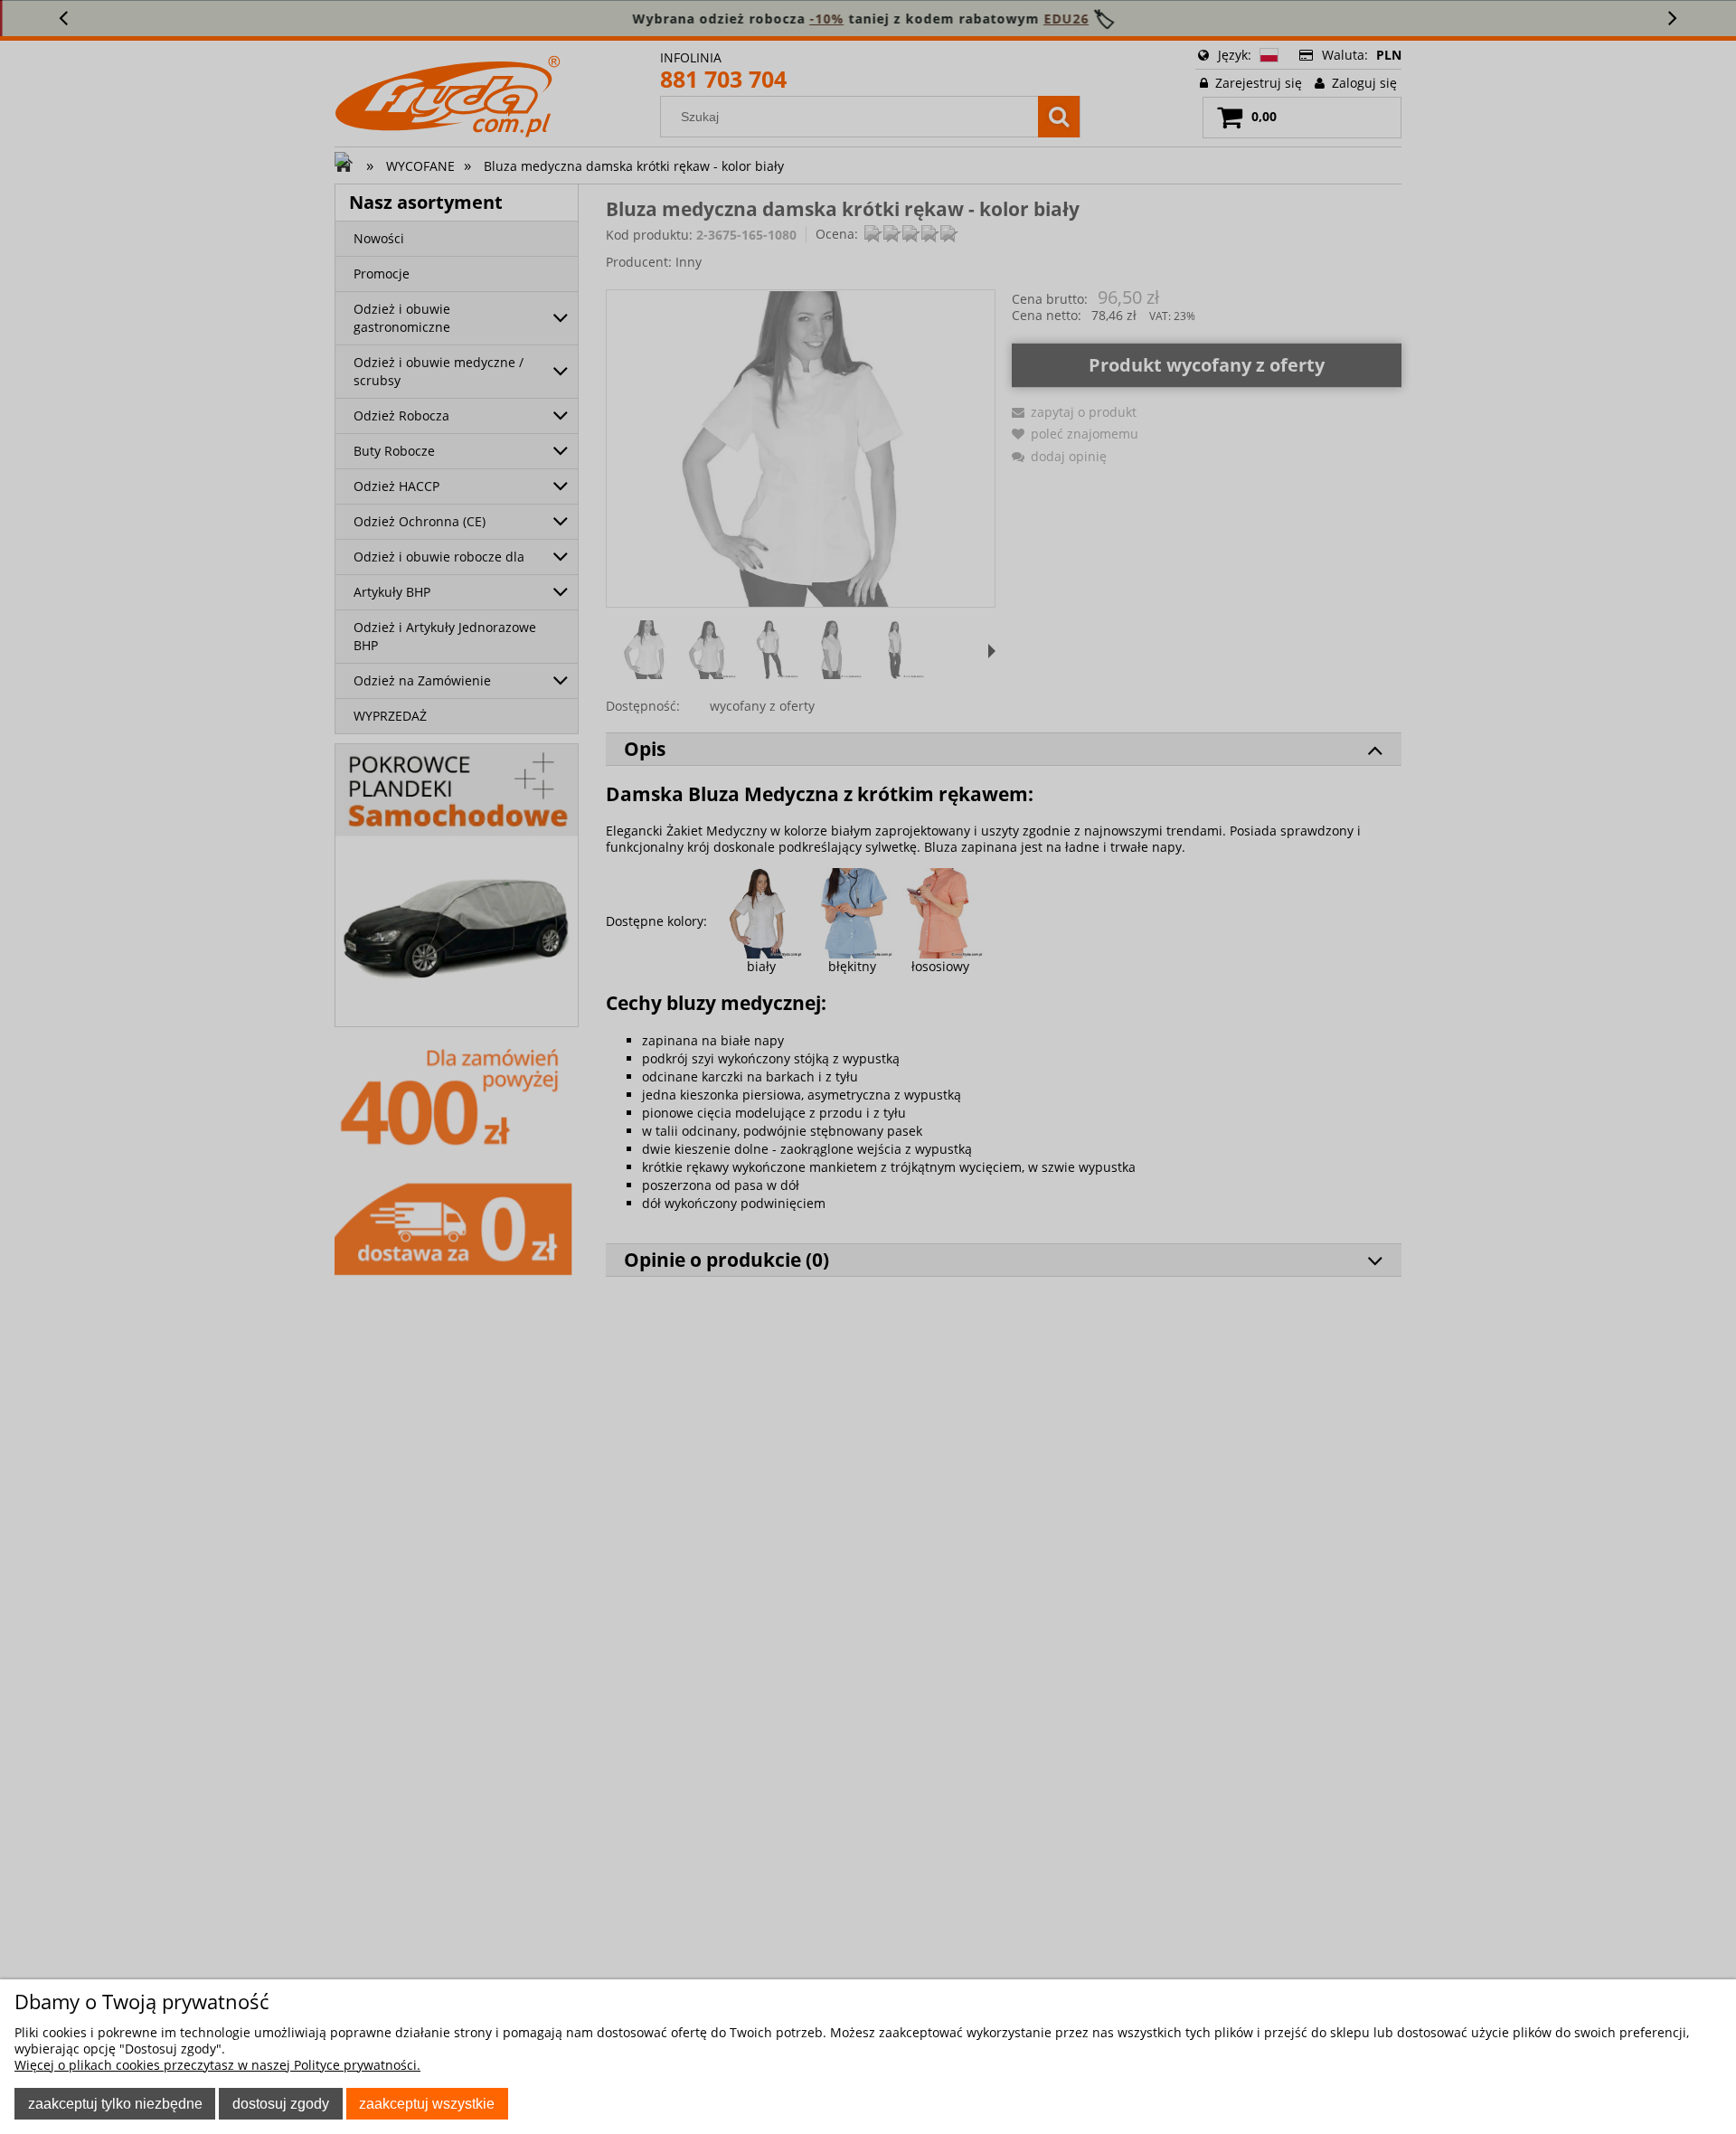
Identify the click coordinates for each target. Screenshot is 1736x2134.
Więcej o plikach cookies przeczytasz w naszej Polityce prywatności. (217, 2065)
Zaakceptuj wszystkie (427, 2103)
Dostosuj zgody (281, 2103)
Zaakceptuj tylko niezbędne (115, 2103)
